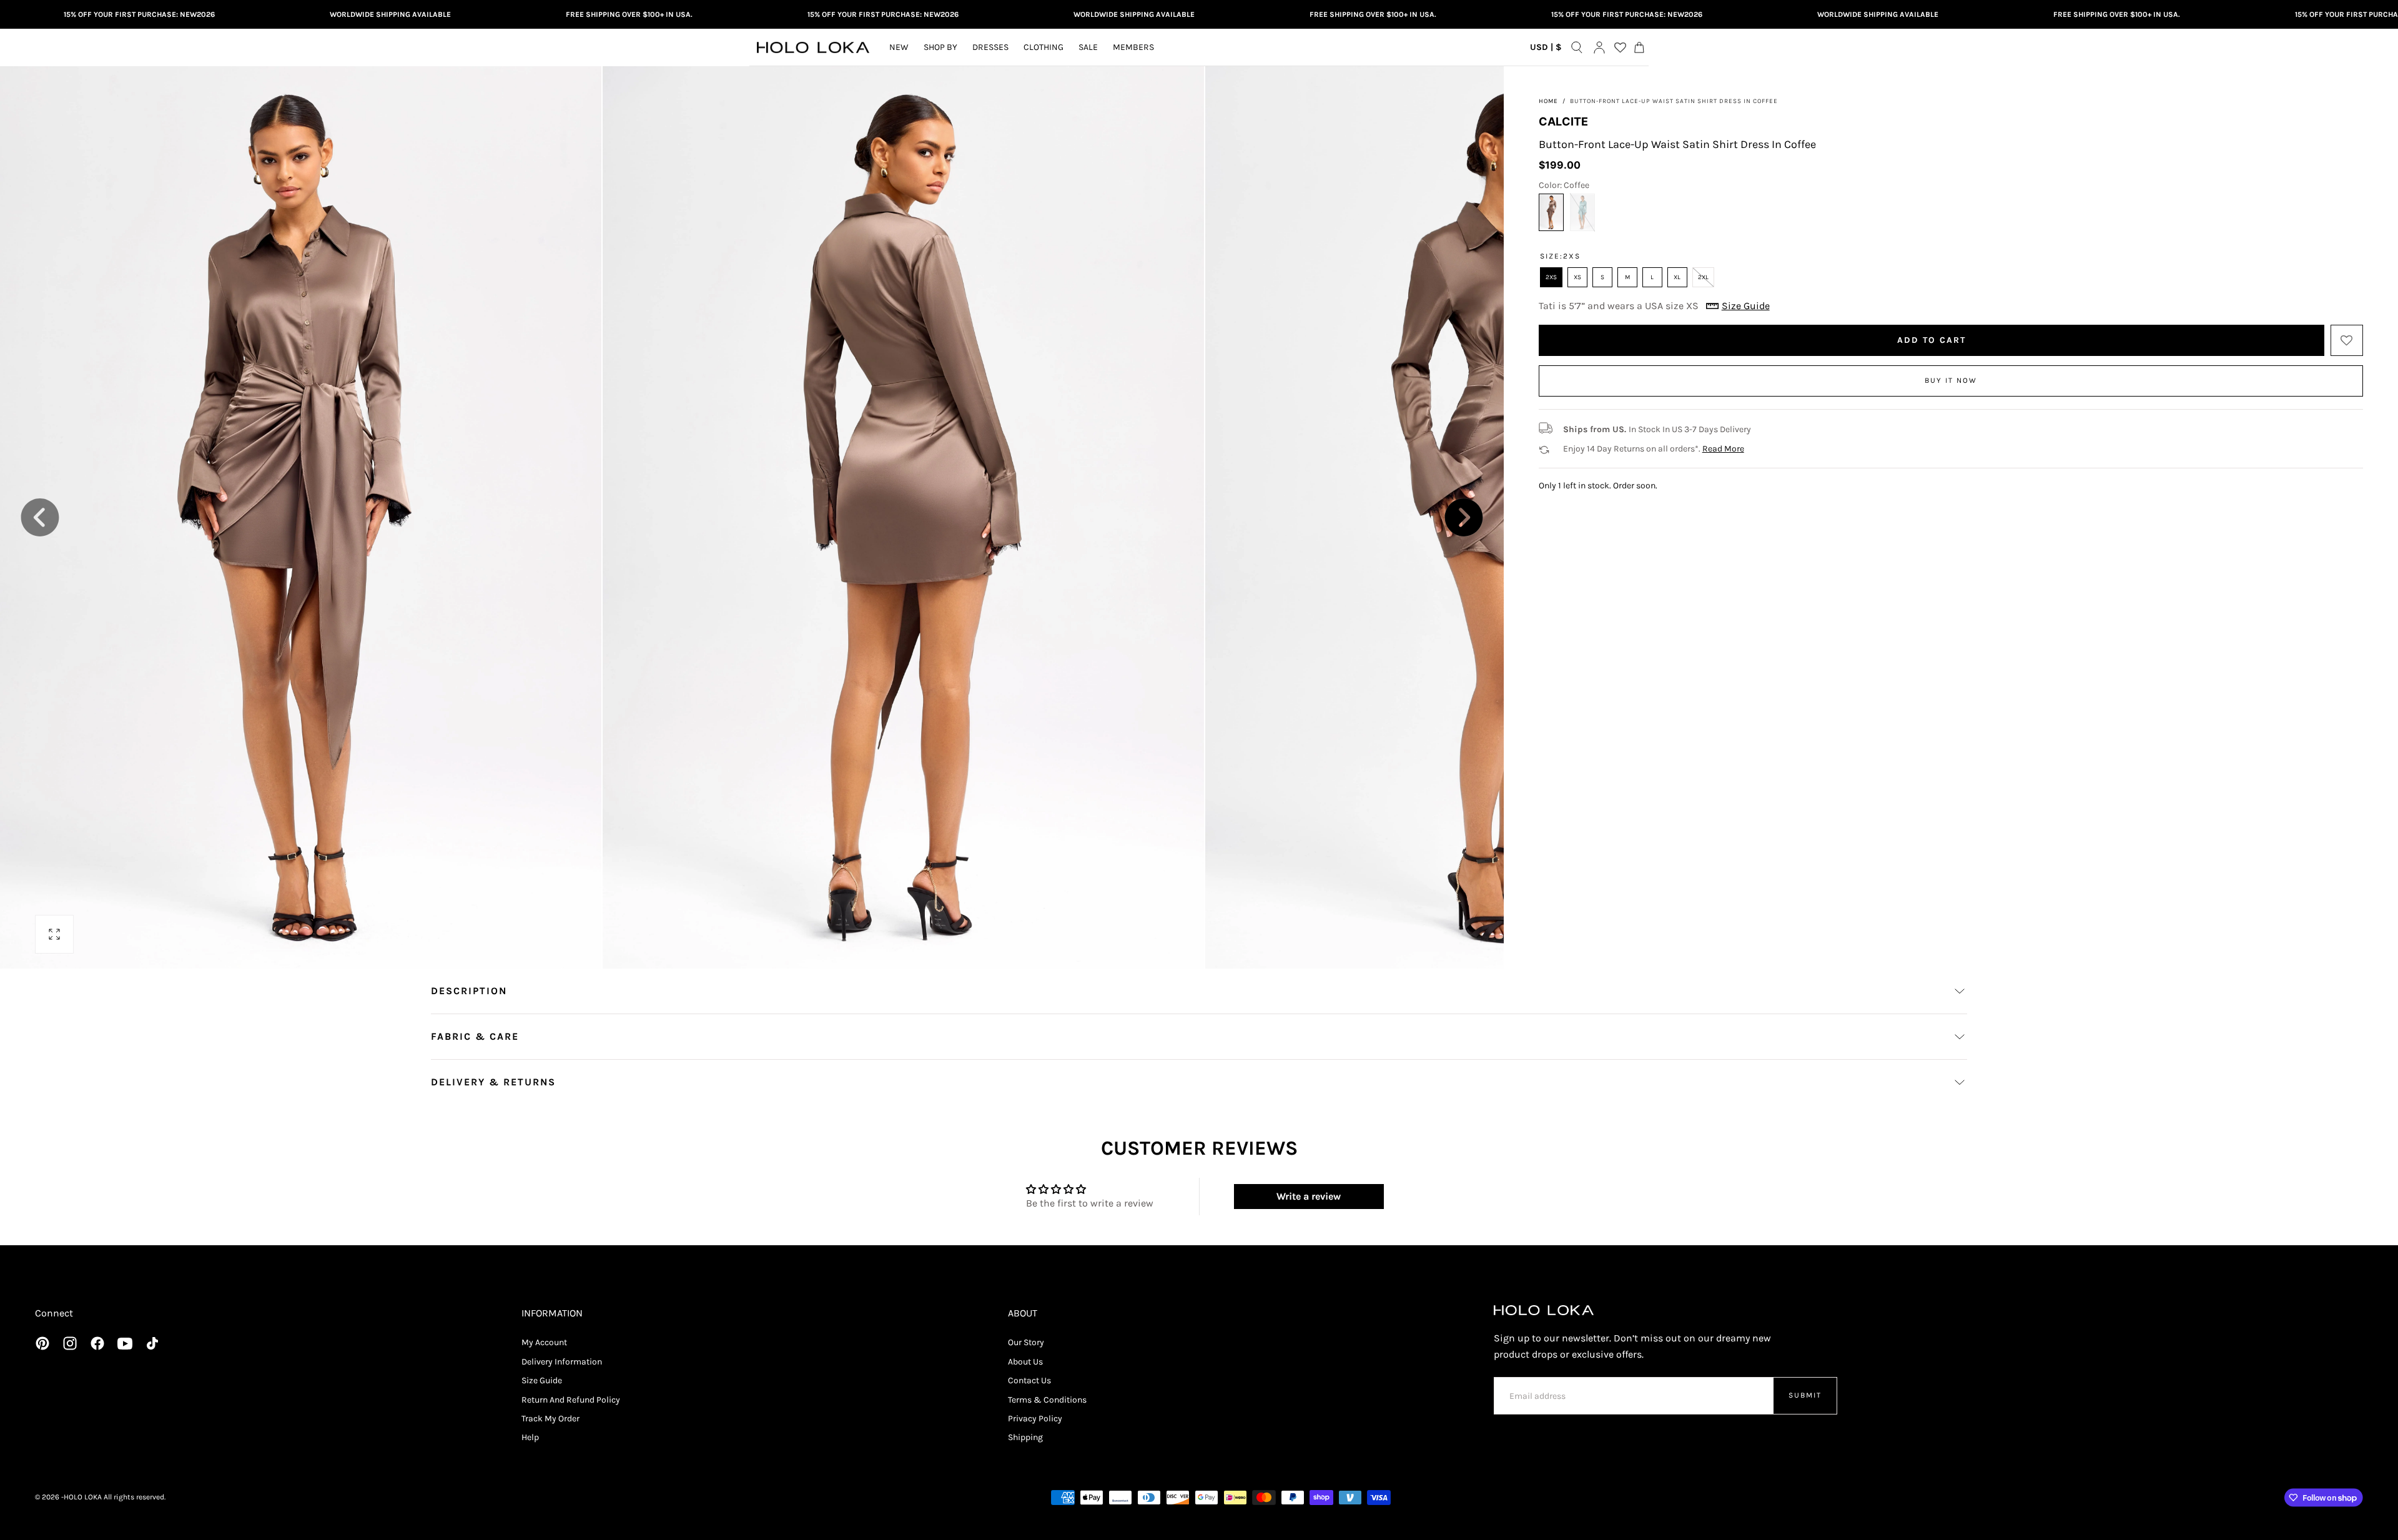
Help (530, 1437)
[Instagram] (70, 1343)
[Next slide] (1464, 518)
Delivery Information (562, 1362)
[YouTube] (125, 1343)
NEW (899, 47)
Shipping (1025, 1437)
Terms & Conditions (1047, 1400)
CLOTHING (1044, 47)
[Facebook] (97, 1343)
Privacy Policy (1035, 1419)
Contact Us (1029, 1380)
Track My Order (550, 1419)
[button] (1546, 50)
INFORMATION (552, 1313)
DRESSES (990, 47)
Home (1548, 101)
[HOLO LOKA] (1544, 1310)
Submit (1805, 1395)
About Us (1025, 1362)
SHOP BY (940, 47)
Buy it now (1951, 380)
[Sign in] (1599, 47)
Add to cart (1932, 340)
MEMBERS (1133, 47)
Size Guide (542, 1380)
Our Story (1026, 1342)
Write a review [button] (1309, 1196)
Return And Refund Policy (571, 1400)
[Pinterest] (42, 1343)
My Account (544, 1342)
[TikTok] (152, 1343)
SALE (1088, 47)
